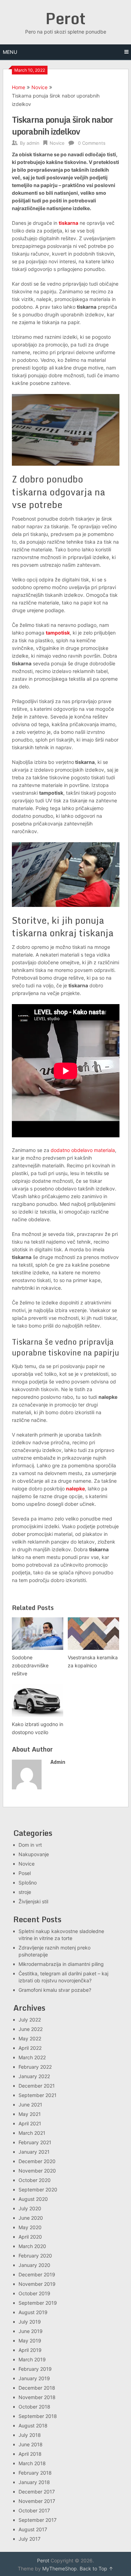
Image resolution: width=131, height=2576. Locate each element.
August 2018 (33, 2425)
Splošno (28, 1883)
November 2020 (37, 2171)
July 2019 (30, 2322)
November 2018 (37, 2397)
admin (33, 143)
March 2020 (32, 2246)
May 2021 (30, 2114)
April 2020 (30, 2237)
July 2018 (30, 2435)
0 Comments (92, 143)
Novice (39, 87)
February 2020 (35, 2256)
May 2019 (30, 2341)
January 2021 (34, 2152)
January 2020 (34, 2265)
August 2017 (33, 2529)
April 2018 (30, 2454)
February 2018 (35, 2473)
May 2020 (30, 2227)
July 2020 (30, 2208)
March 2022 (32, 2057)
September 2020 (38, 2189)
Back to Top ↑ (96, 2568)
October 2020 (35, 2180)
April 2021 (30, 2123)
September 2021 (38, 2095)
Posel (25, 1873)
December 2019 (37, 2274)
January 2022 (34, 2076)
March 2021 (32, 2133)
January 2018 (34, 2482)
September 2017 (38, 2520)
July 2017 (30, 2539)
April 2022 (30, 2048)
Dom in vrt (30, 1845)
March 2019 (32, 2359)
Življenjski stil (33, 1901)
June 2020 (31, 2218)
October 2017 (34, 2510)
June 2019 (31, 2331)
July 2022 (30, 2020)
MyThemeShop (60, 2568)
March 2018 (32, 2463)
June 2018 (31, 2444)
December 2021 (37, 2086)
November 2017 (37, 2501)
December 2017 (37, 2492)
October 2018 (34, 2407)
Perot (65, 18)
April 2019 (30, 2350)
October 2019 (34, 2293)
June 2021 (30, 2105)
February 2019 (35, 2369)
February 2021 (35, 2142)
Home (19, 87)
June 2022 (31, 2029)
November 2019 (37, 2284)
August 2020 (33, 2199)
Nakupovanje (34, 1854)
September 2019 (38, 2303)
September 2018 (38, 2416)
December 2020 (37, 2161)
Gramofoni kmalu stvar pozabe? (55, 1990)
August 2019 (33, 2312)
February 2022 (35, 2067)
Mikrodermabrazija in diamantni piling (61, 1964)
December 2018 (37, 2388)
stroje (25, 1892)
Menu (10, 52)
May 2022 (30, 2038)
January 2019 (34, 2378)
